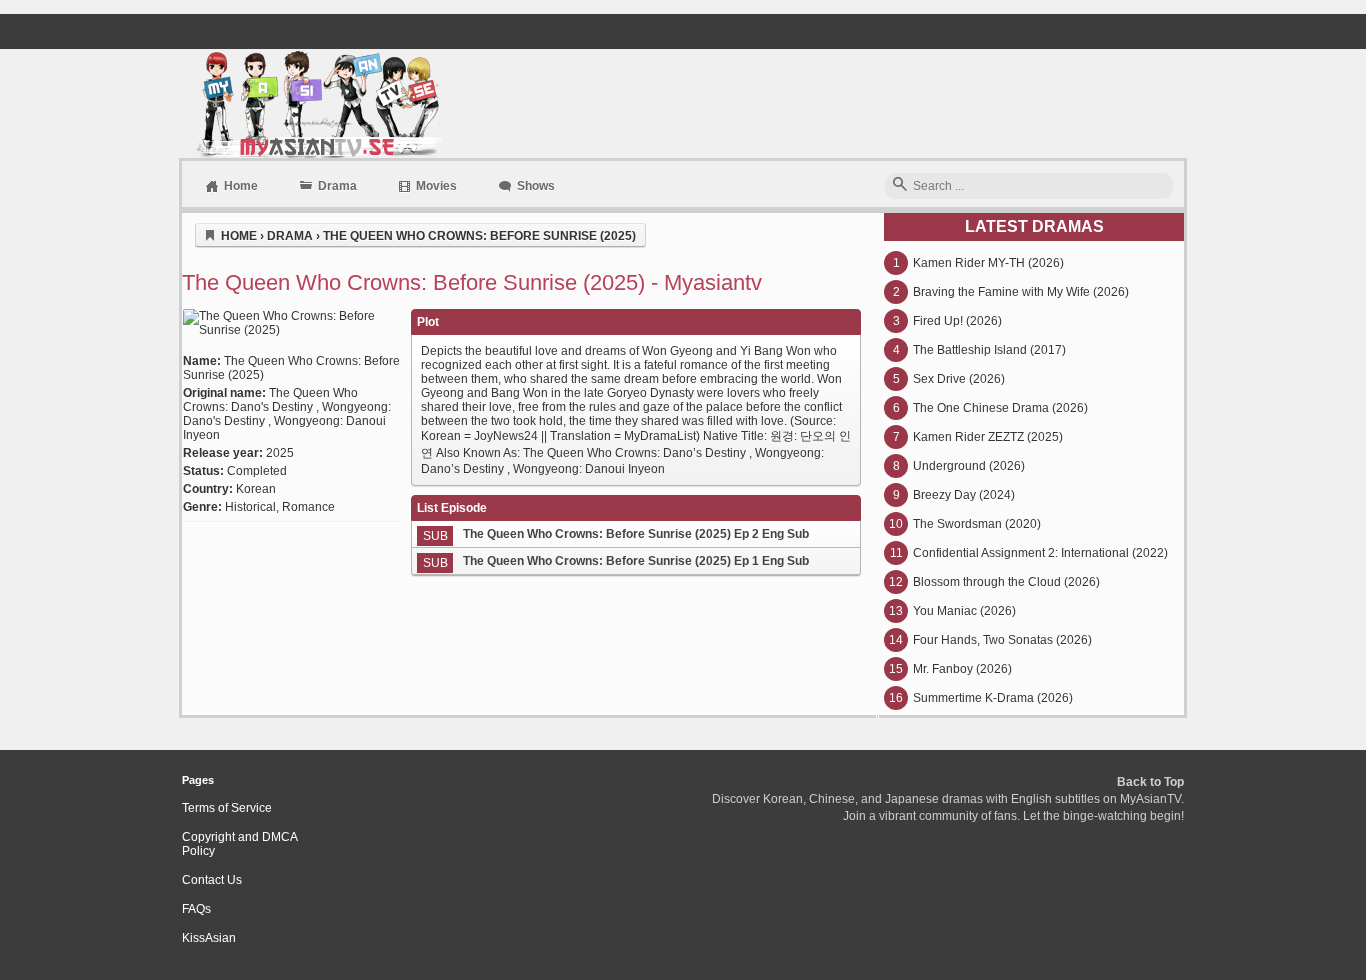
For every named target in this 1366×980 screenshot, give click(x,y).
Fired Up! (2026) (957, 321)
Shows (536, 186)
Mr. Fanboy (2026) (962, 669)
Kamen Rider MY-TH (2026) (988, 263)
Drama (337, 186)
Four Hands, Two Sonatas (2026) (1002, 640)
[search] (900, 185)
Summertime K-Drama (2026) (993, 698)
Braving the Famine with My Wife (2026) (1021, 292)
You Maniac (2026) (964, 611)
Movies (436, 186)
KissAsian (209, 938)
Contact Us (212, 880)
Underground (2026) (969, 466)
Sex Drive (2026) (959, 379)
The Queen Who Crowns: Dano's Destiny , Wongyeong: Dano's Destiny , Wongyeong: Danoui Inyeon (287, 414)
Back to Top (1150, 782)
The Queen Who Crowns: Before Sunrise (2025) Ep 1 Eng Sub (636, 561)
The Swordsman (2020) (977, 524)
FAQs (196, 909)
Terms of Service (227, 808)
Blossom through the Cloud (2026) (1006, 582)
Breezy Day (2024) (964, 495)
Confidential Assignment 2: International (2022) (1040, 553)
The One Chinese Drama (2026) (1000, 408)
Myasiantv (317, 103)
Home (241, 186)
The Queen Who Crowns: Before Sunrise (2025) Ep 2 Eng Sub (636, 534)
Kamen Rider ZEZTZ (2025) (988, 437)
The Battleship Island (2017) (989, 350)
